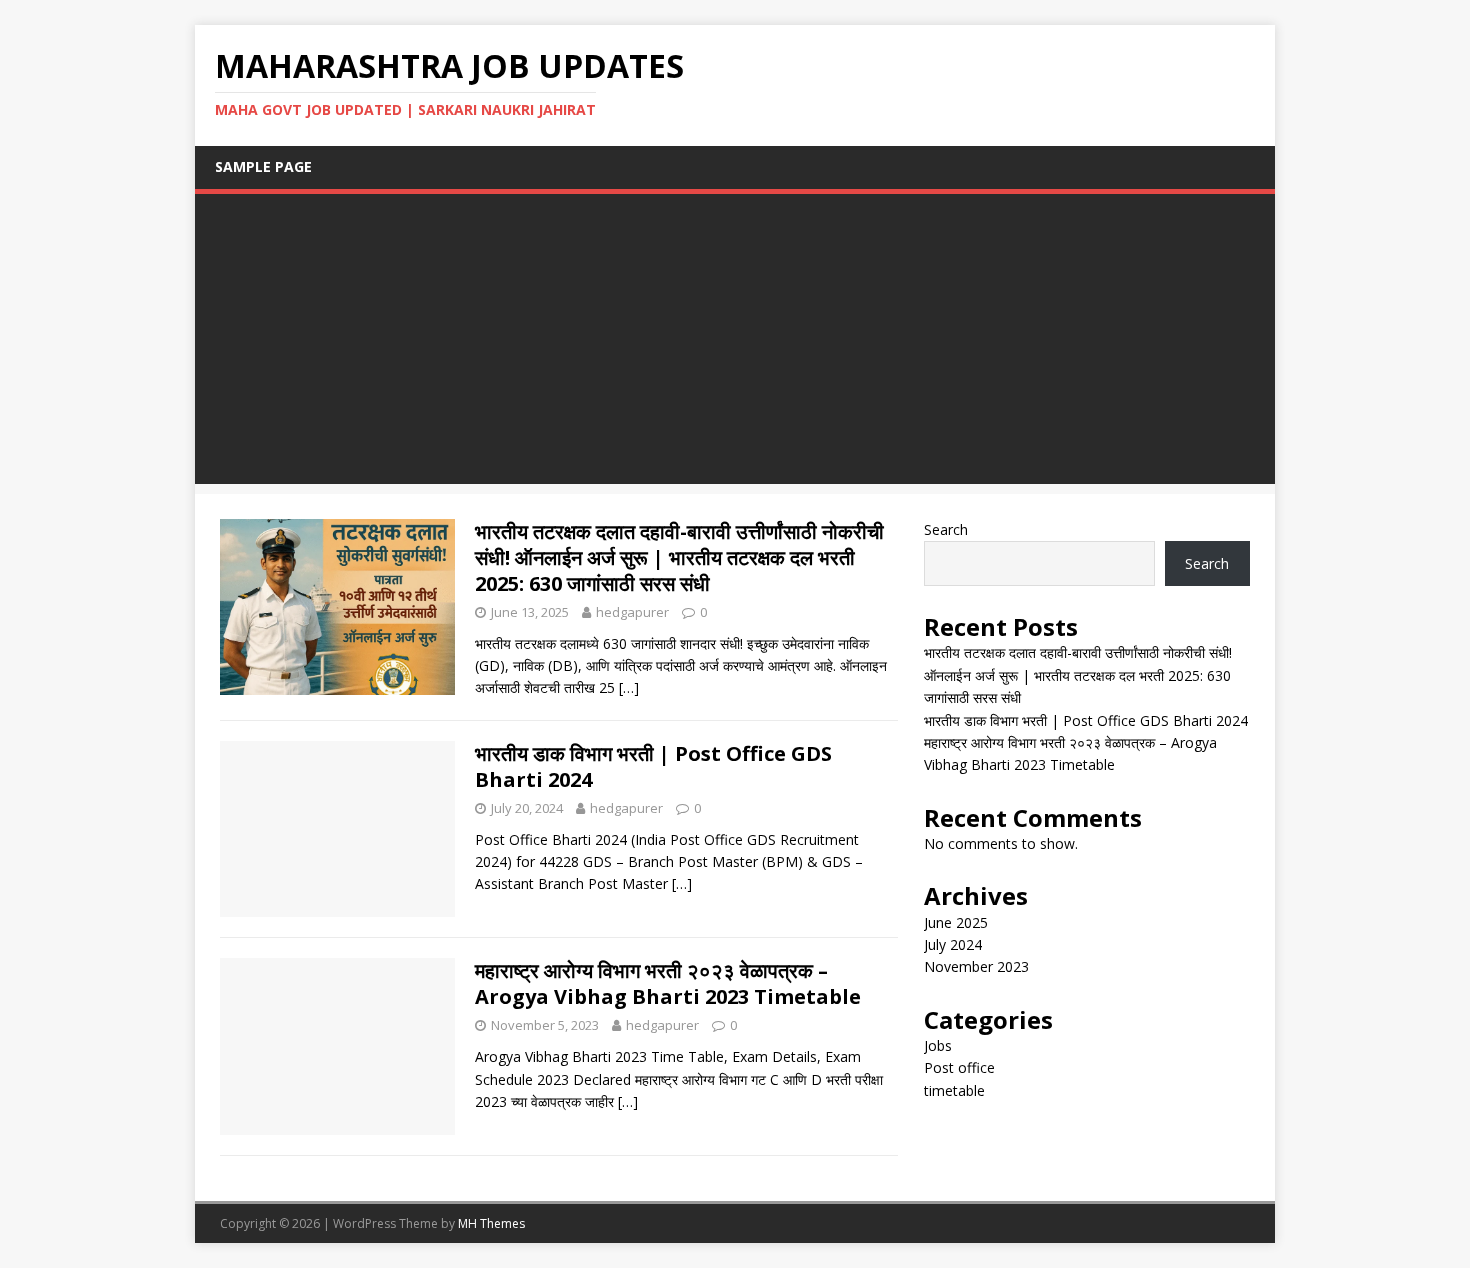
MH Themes (491, 1223)
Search (946, 529)
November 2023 (976, 966)
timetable (954, 1090)
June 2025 (956, 922)
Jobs (938, 1045)
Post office (959, 1067)
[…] (629, 687)
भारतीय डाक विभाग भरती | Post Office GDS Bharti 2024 (653, 766)
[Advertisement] (735, 344)
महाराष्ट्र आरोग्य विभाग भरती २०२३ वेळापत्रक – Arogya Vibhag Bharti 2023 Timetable (668, 983)
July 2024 (953, 944)
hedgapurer (632, 612)
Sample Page (263, 166)
